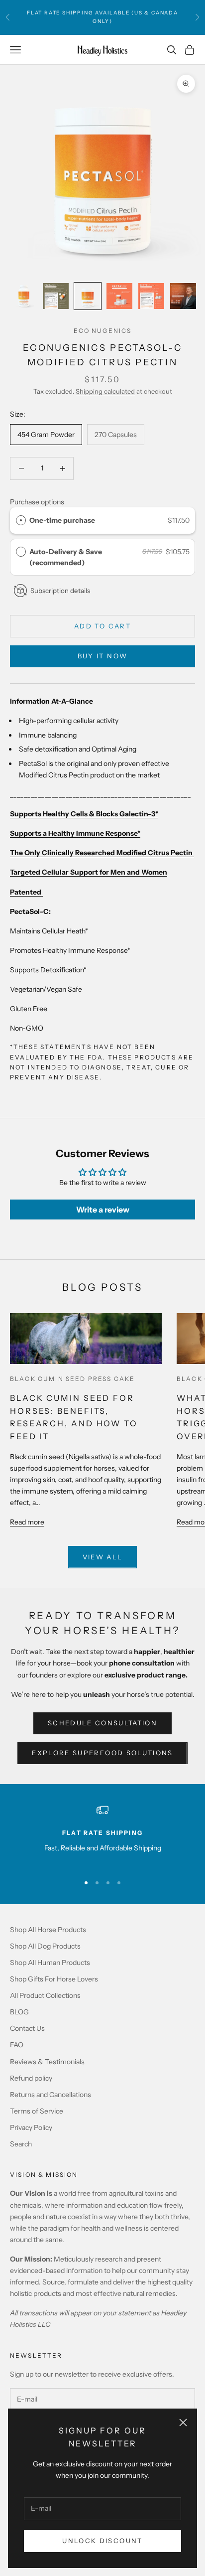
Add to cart (102, 626)
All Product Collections (45, 1995)
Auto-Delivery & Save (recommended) (66, 557)
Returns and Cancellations (51, 2095)
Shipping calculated (105, 391)
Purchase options (37, 502)
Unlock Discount (102, 2541)
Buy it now (102, 656)
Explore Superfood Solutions (102, 1753)
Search (21, 2144)
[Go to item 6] (183, 296)
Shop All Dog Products (45, 1946)
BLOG (19, 2012)
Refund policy (31, 2078)
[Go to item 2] (56, 296)
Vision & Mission (44, 2175)
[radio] (21, 520)
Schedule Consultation (102, 1723)
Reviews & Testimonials (47, 2062)
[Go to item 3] (88, 296)
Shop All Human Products (50, 1963)
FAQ (17, 2045)
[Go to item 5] (151, 296)
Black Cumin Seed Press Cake (72, 1379)
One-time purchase (62, 520)
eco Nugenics (103, 331)
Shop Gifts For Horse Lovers (54, 1979)
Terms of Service (37, 2111)
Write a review (103, 1210)
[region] (102, 1835)
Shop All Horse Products (48, 1930)
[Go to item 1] (24, 296)
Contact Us (27, 2028)
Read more (27, 1522)
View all (103, 1557)
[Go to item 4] (119, 296)
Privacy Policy (31, 2127)
